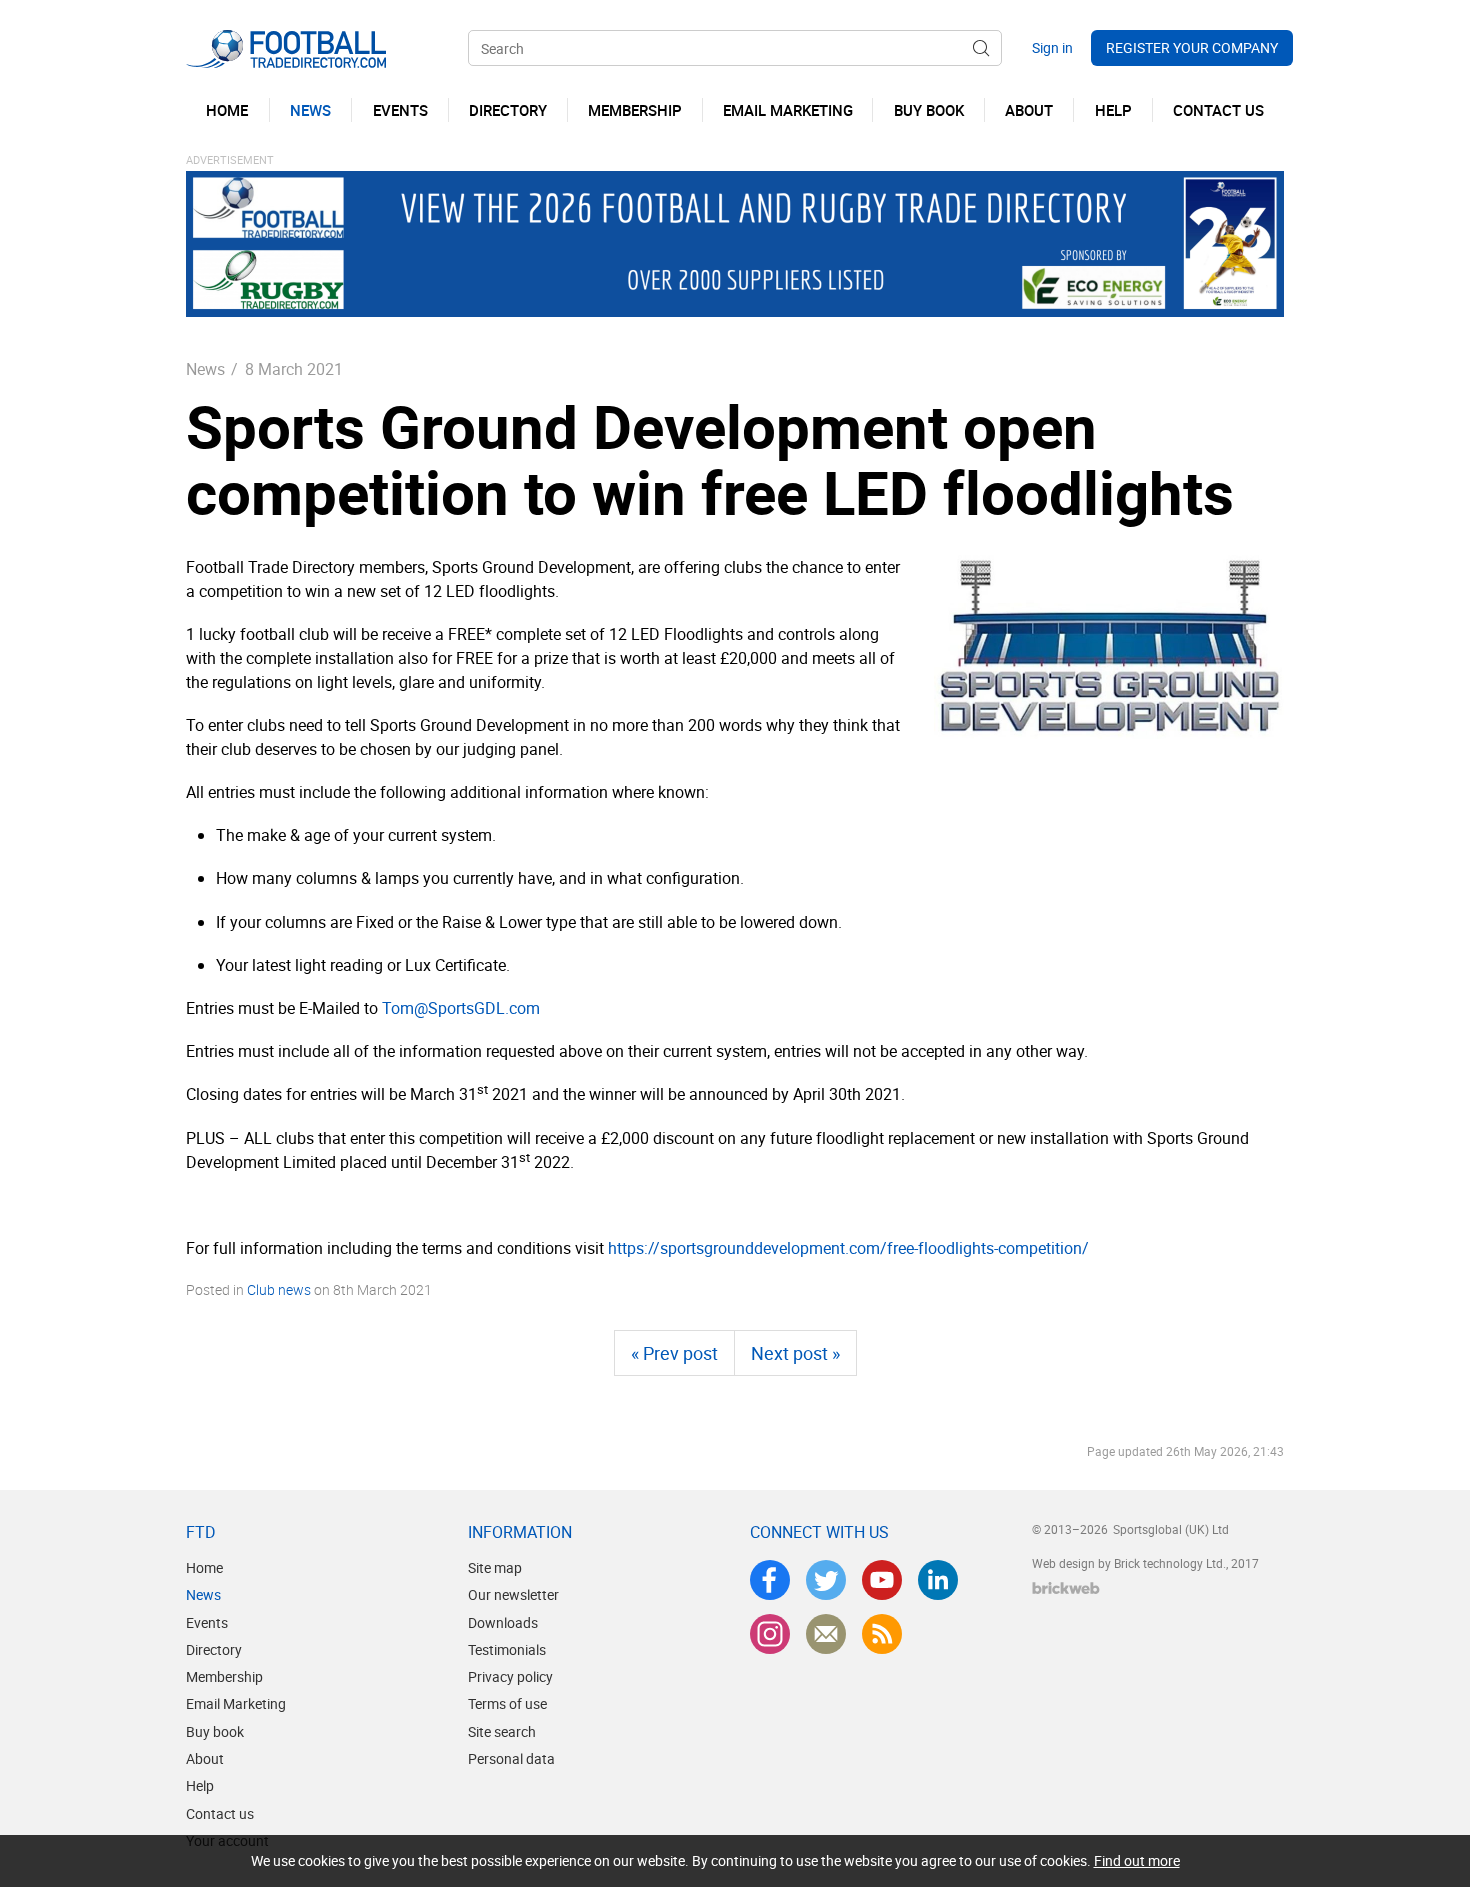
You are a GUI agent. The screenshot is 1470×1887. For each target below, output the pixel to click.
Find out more (1137, 1860)
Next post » (795, 1353)
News (205, 369)
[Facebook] (770, 1580)
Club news (279, 1289)
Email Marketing (236, 1703)
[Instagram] (770, 1634)
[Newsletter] (826, 1634)
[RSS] (882, 1634)
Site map (495, 1567)
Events (207, 1622)
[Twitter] (826, 1580)
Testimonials (507, 1649)
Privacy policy (510, 1676)
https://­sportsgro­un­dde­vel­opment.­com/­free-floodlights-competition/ (848, 1248)
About (205, 1758)
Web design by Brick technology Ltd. (1129, 1563)
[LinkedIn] (938, 1580)
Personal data (511, 1758)
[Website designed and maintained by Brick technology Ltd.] (1066, 1588)
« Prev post (674, 1353)
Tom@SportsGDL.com (461, 1008)
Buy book (215, 1731)
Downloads (503, 1622)
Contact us (220, 1813)
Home (204, 1567)
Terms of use (507, 1703)
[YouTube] (882, 1580)
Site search (502, 1731)
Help (200, 1785)
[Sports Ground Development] (1109, 647)
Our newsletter (513, 1594)
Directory (214, 1649)
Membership (224, 1676)
